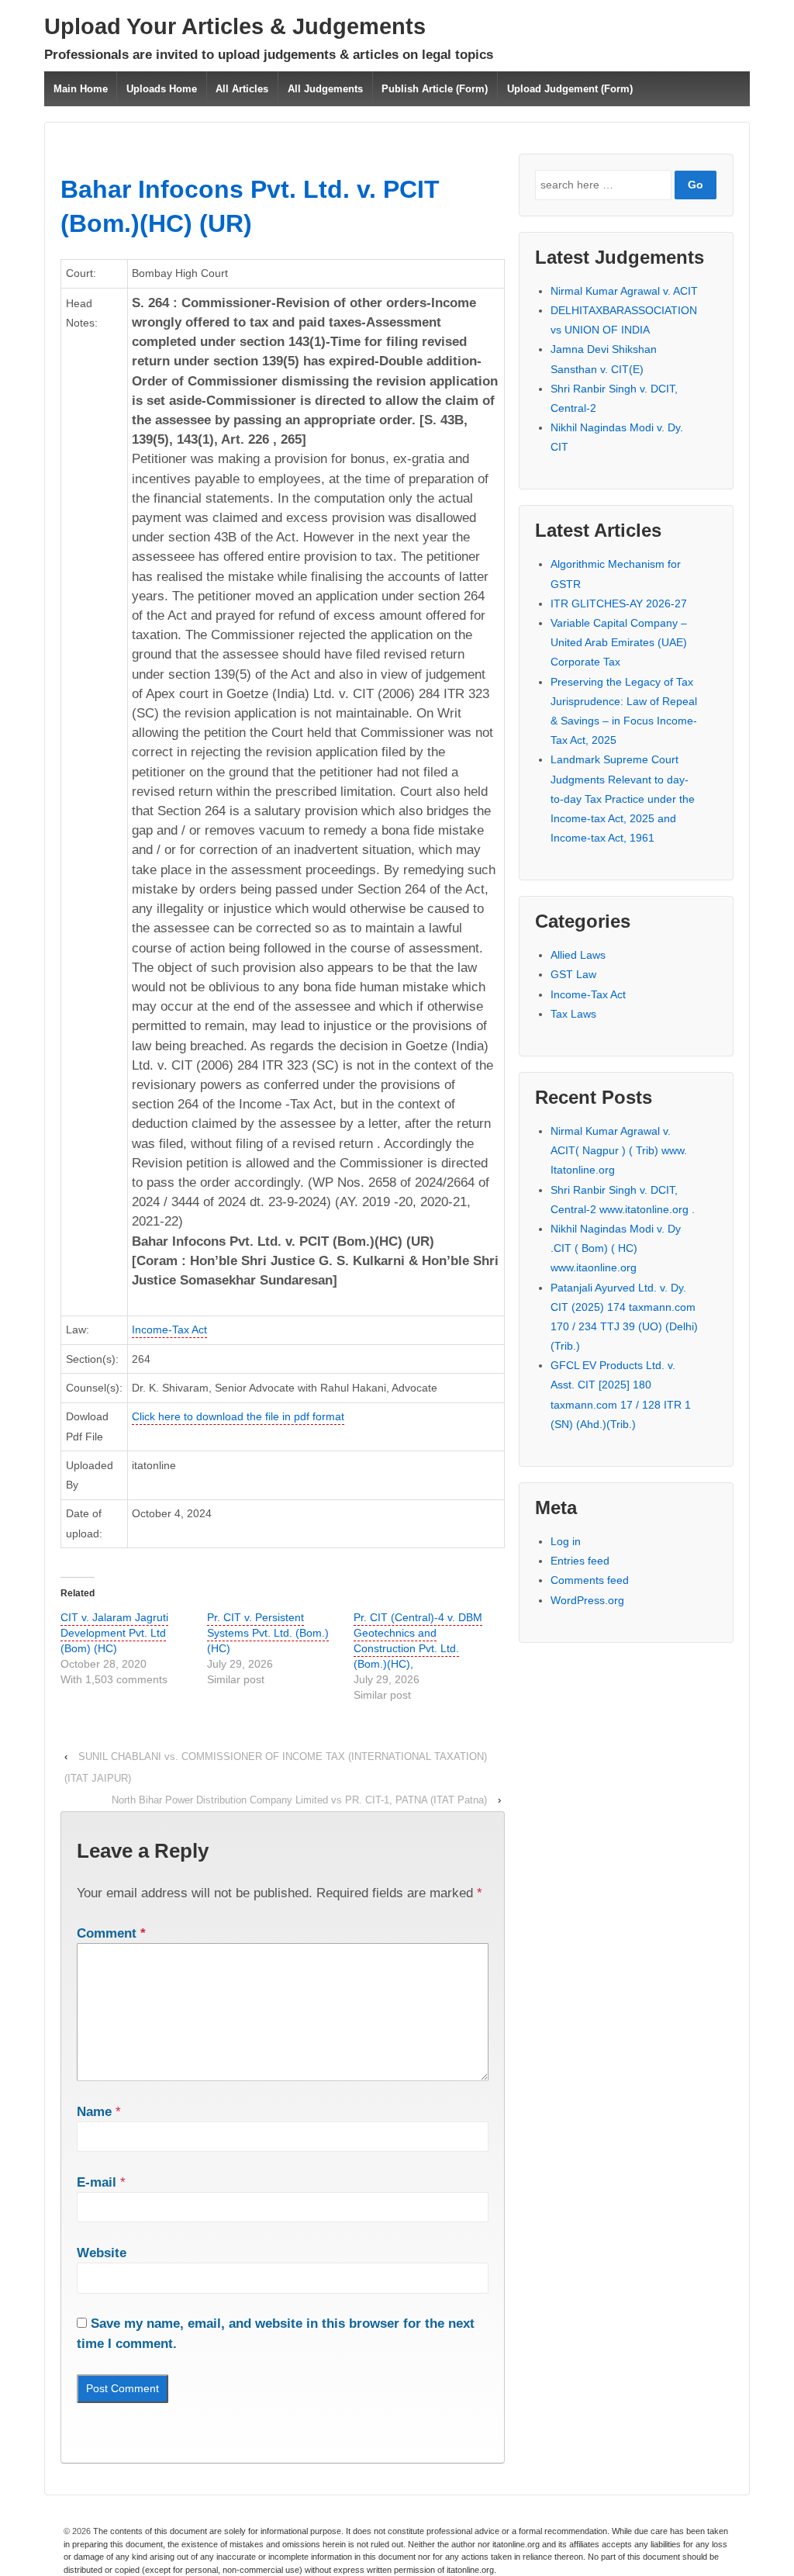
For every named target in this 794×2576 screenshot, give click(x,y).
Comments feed (590, 1580)
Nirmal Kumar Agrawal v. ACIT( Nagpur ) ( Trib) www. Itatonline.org (619, 1150)
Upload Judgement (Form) (570, 89)
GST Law (573, 974)
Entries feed (580, 1561)
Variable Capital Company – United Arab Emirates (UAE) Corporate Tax (619, 642)
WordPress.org (587, 1600)
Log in (566, 1541)
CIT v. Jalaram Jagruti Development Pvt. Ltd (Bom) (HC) (114, 1633)
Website (102, 2253)
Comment (111, 1933)
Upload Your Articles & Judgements (235, 26)
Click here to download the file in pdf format (238, 1416)
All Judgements (325, 89)
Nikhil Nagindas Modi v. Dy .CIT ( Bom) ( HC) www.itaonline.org (616, 1248)
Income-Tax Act (169, 1329)
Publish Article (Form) (435, 89)
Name (94, 2112)
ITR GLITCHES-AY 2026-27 (619, 603)
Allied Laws (578, 955)
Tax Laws (573, 1014)
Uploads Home (162, 89)
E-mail (97, 2182)
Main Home (81, 89)
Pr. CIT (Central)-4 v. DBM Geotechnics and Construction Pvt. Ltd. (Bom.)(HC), (418, 1641)
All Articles (242, 89)
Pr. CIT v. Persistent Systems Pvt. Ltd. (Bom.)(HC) (268, 1633)
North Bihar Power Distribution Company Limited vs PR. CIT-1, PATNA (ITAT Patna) (299, 1800)
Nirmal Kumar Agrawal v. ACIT (624, 291)
